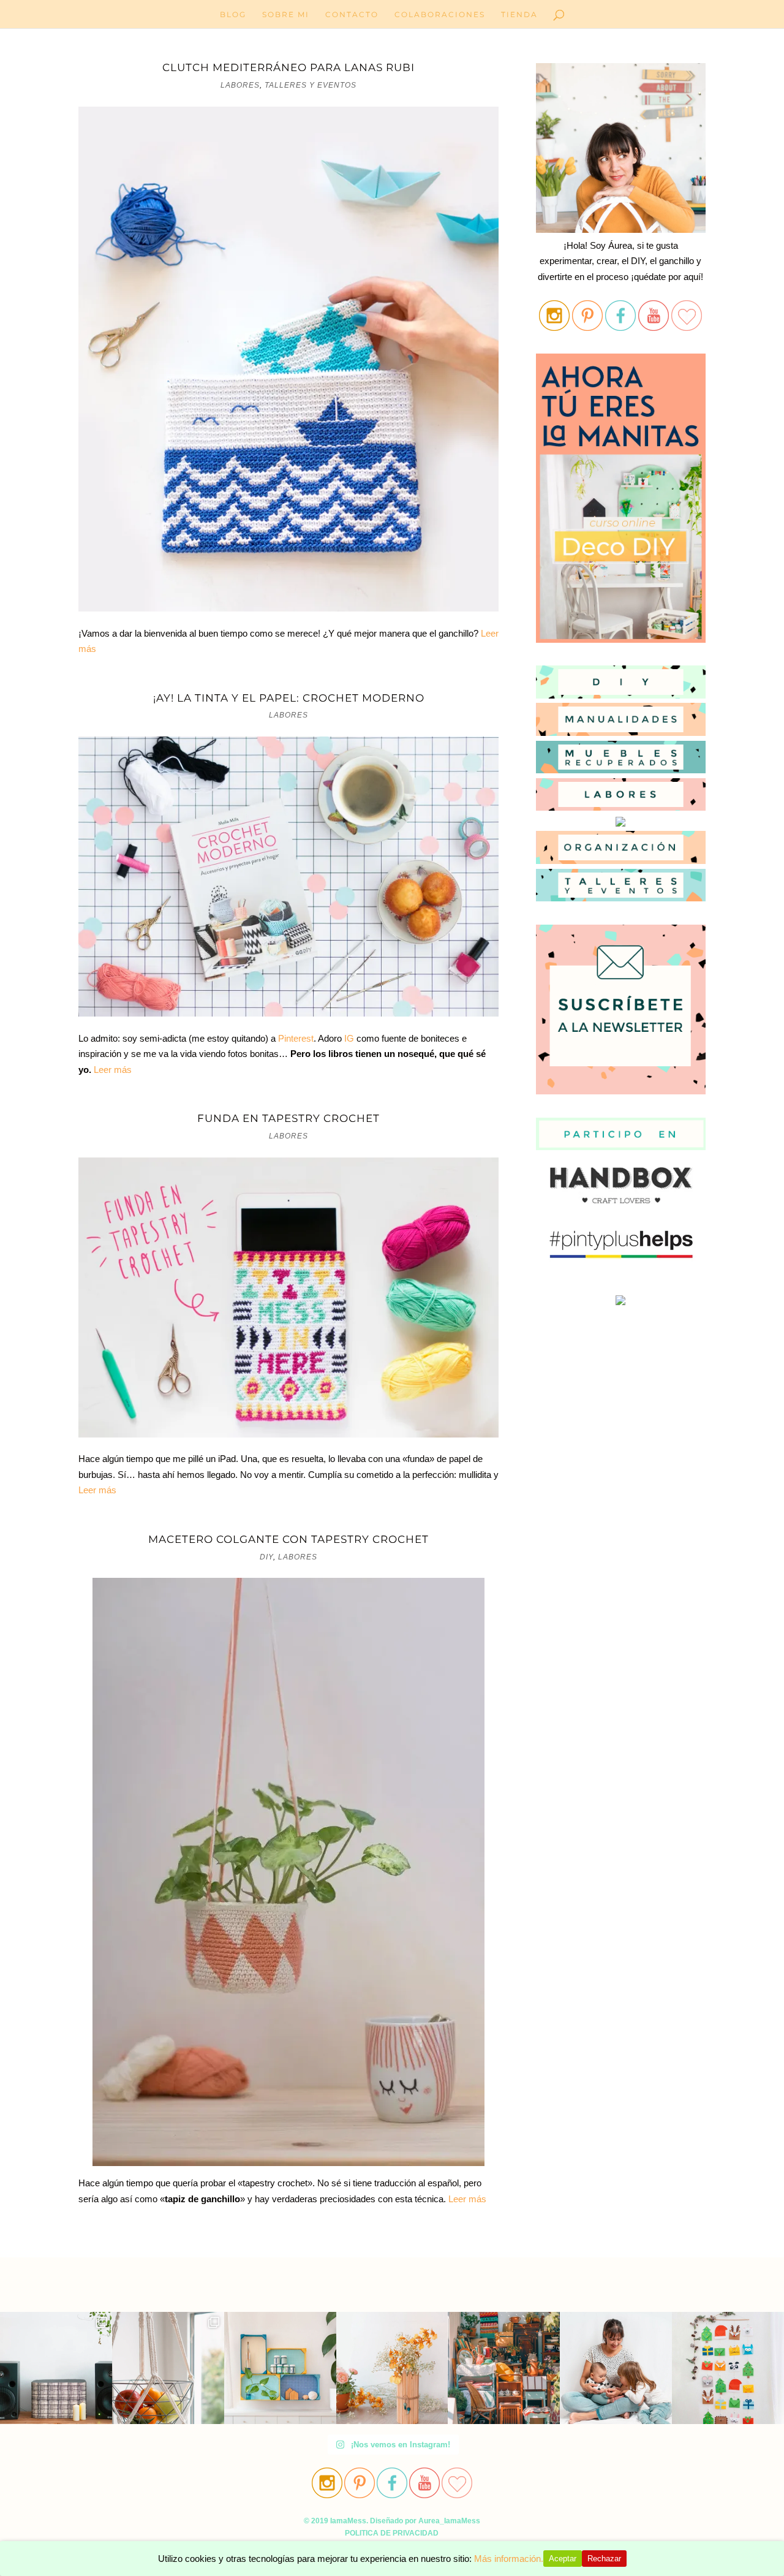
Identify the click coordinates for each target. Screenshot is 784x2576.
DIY (266, 1557)
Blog (233, 15)
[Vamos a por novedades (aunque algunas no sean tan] (168, 2368)
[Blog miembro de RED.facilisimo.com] (620, 1305)
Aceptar (563, 2559)
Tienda (519, 15)
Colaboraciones (440, 15)
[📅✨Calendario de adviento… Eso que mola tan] (728, 2368)
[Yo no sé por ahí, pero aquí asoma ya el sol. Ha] (56, 2368)
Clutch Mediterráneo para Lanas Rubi (288, 67)
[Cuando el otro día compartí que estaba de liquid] (504, 2368)
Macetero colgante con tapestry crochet (288, 1539)
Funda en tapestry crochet (288, 1118)
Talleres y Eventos (311, 85)
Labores (240, 85)
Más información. (509, 2559)
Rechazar (604, 2559)
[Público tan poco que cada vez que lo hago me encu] (280, 2368)
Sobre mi (286, 15)
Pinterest (296, 1038)
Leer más (111, 1070)
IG (349, 1038)
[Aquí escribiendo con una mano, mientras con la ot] (392, 2368)
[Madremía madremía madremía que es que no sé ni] (616, 2368)
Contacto (352, 15)
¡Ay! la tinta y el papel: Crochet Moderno (289, 698)
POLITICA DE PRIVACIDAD (392, 2533)
